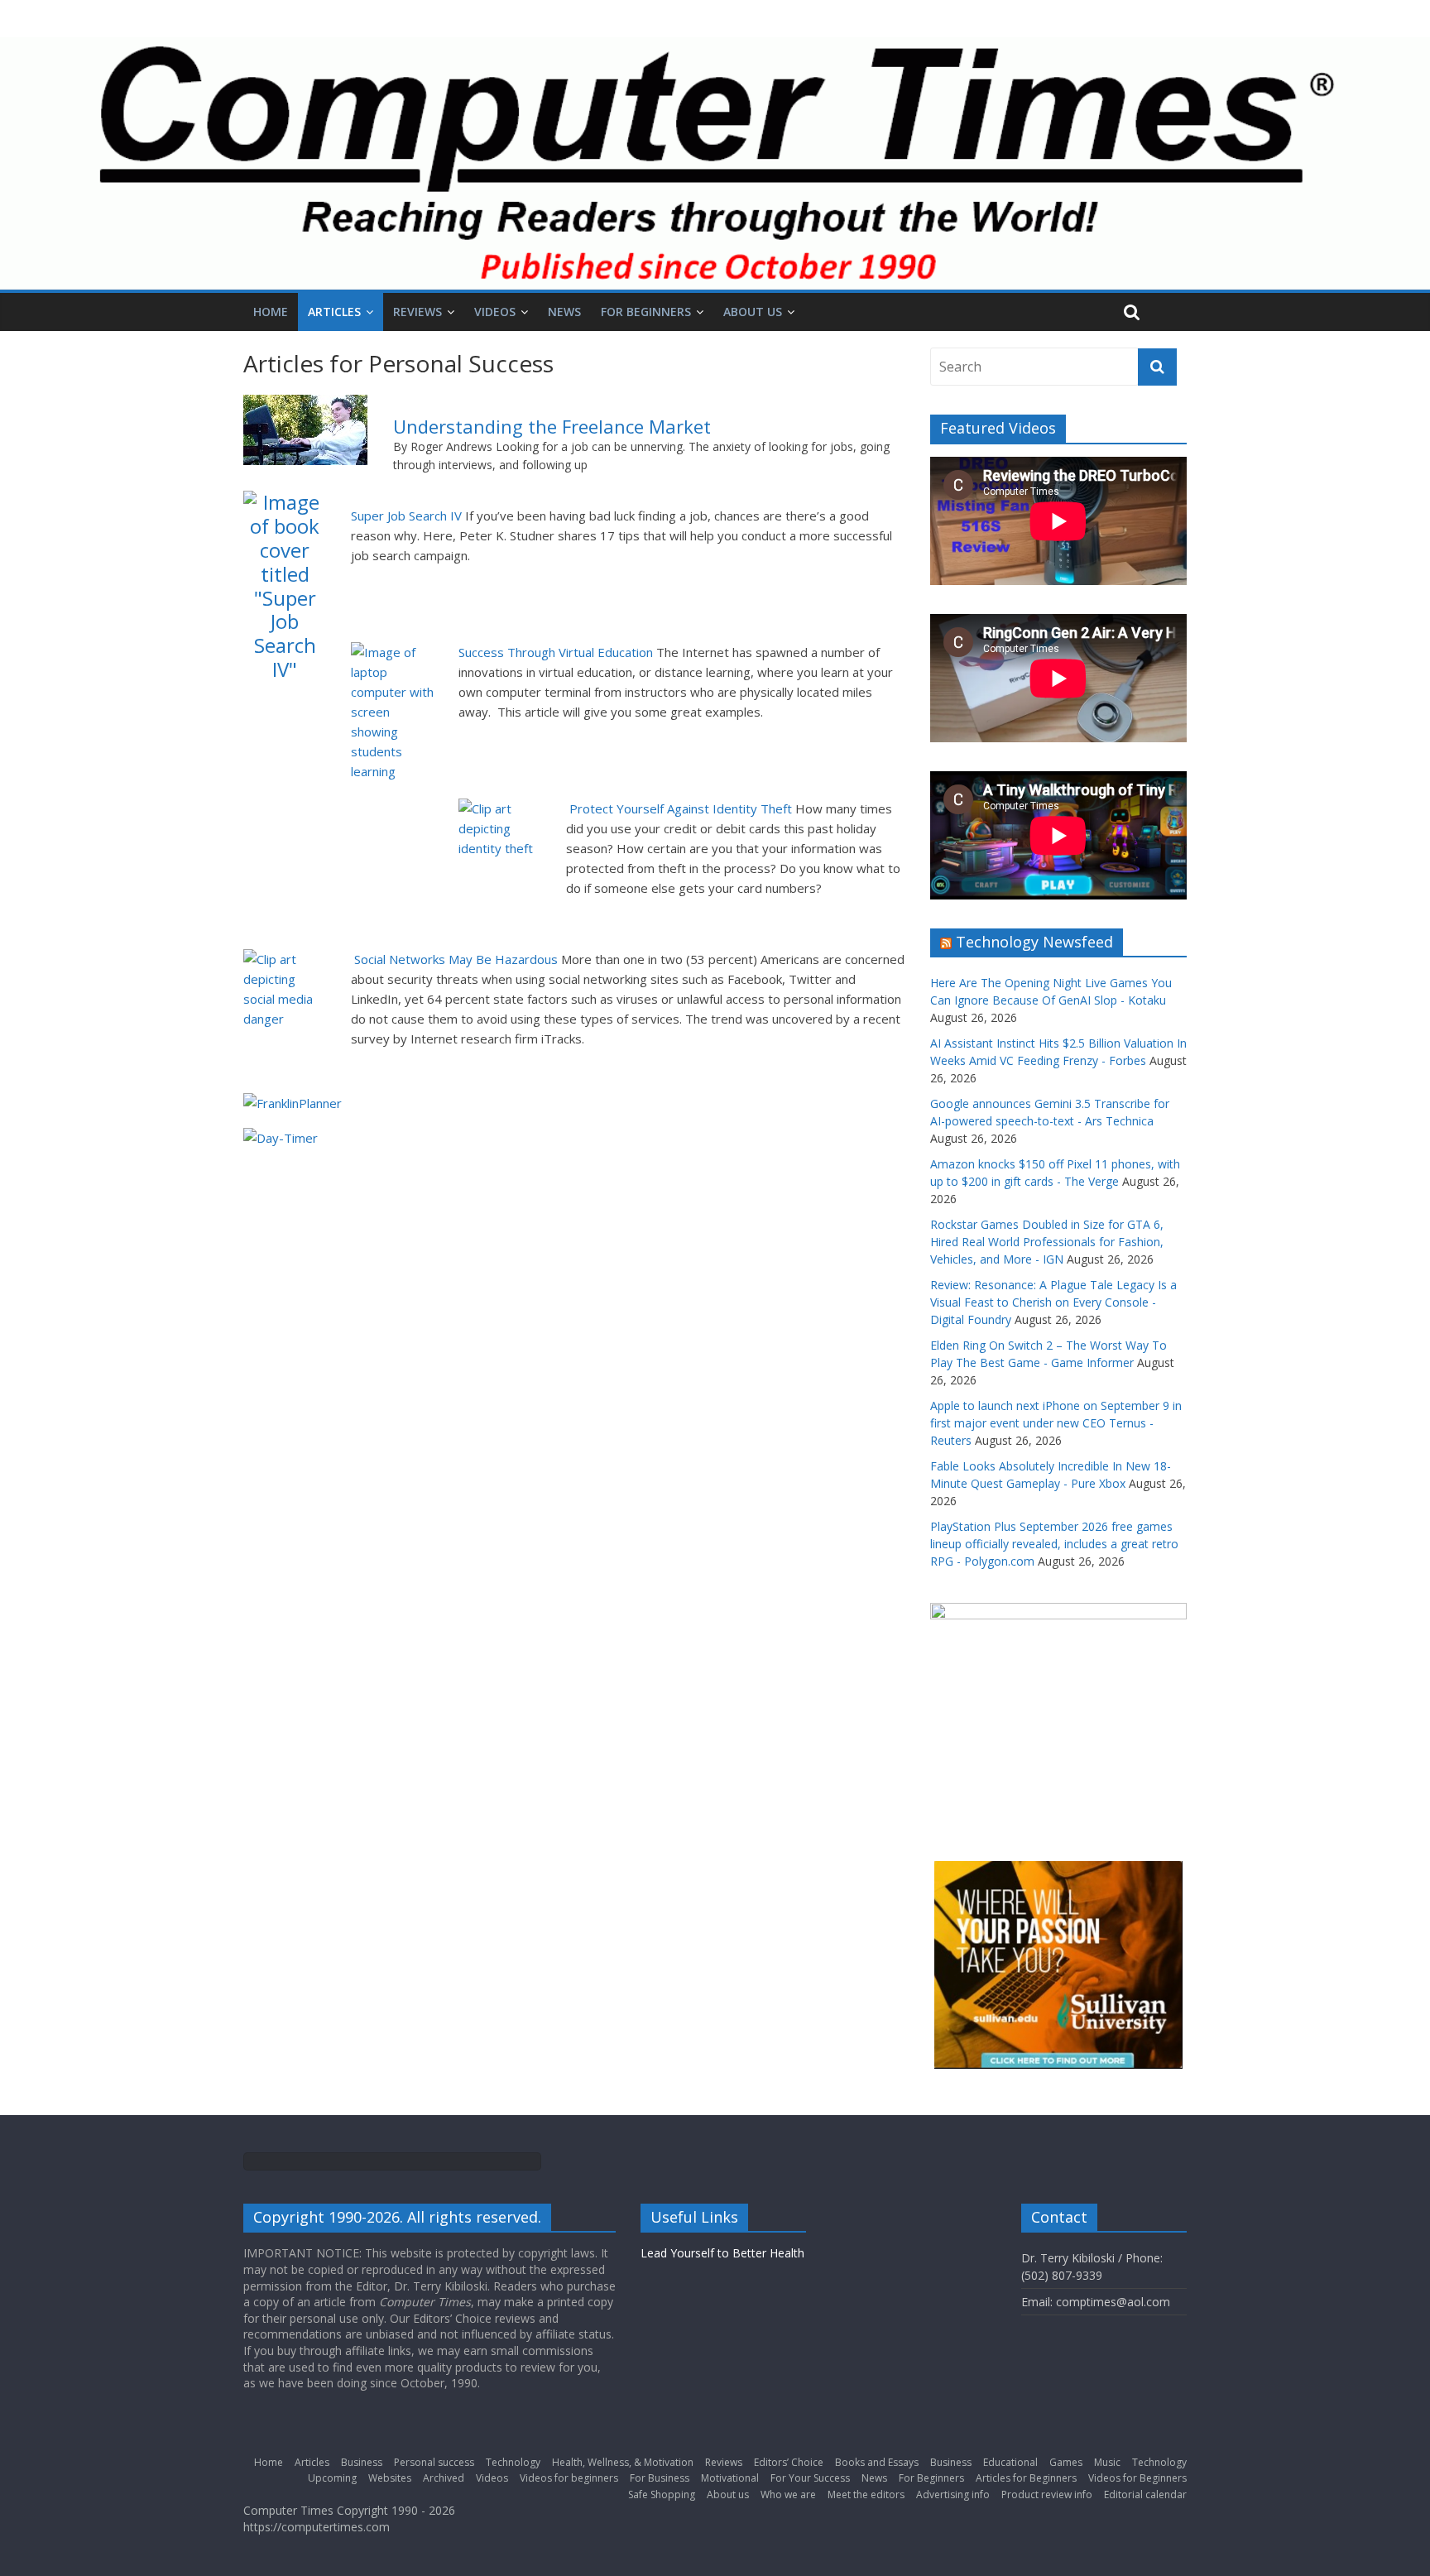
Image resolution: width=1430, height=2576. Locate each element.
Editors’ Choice (789, 2462)
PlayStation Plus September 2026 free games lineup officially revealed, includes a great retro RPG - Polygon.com (1054, 1544)
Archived (444, 2478)
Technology (513, 2462)
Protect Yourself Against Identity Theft (681, 808)
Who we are (788, 2494)
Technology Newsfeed (1034, 942)
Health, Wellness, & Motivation (623, 2462)
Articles (334, 312)
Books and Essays (877, 2462)
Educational (1010, 2462)
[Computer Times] (715, 163)
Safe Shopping (662, 2494)
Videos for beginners (569, 2478)
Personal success (434, 2462)
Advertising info (953, 2494)
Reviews (417, 312)
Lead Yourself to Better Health (722, 2253)
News (564, 312)
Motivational (730, 2478)
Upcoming (332, 2478)
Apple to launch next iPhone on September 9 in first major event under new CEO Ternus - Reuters (1056, 1423)
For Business (660, 2478)
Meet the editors (866, 2494)
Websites (390, 2478)
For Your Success (810, 2478)
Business (362, 2462)
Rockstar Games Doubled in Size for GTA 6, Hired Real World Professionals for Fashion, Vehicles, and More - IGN (1047, 1242)
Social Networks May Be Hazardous (456, 959)
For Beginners (646, 312)
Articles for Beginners (1026, 2478)
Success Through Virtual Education (556, 652)
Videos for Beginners (1137, 2478)
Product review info (1047, 2494)
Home (271, 312)
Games (1066, 2462)
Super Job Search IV (406, 516)
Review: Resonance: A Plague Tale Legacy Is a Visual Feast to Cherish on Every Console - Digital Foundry (1053, 1302)
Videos (495, 312)
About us (753, 312)
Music (1107, 2462)
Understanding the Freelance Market (552, 426)
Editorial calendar (1145, 2494)
